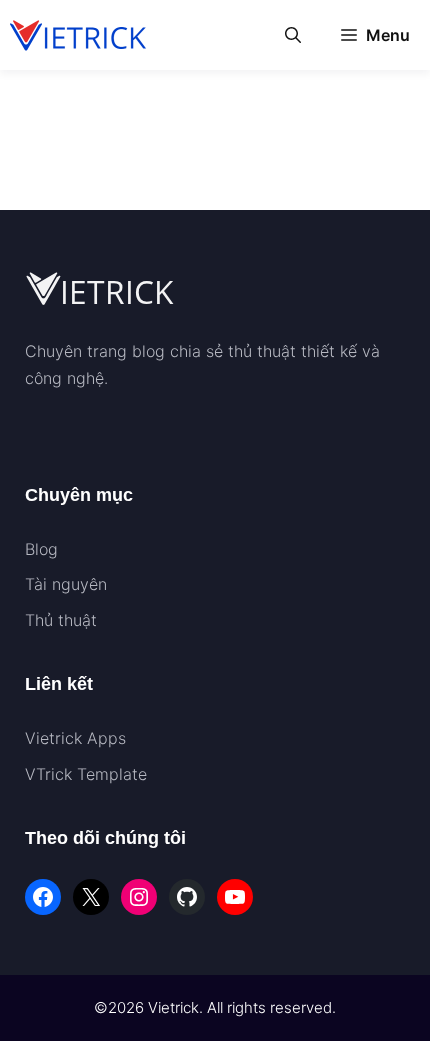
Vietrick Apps (75, 738)
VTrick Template (86, 774)
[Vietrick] (80, 35)
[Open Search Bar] (293, 35)
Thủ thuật (61, 620)
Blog (41, 549)
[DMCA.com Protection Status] (75, 430)
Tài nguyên (66, 584)
